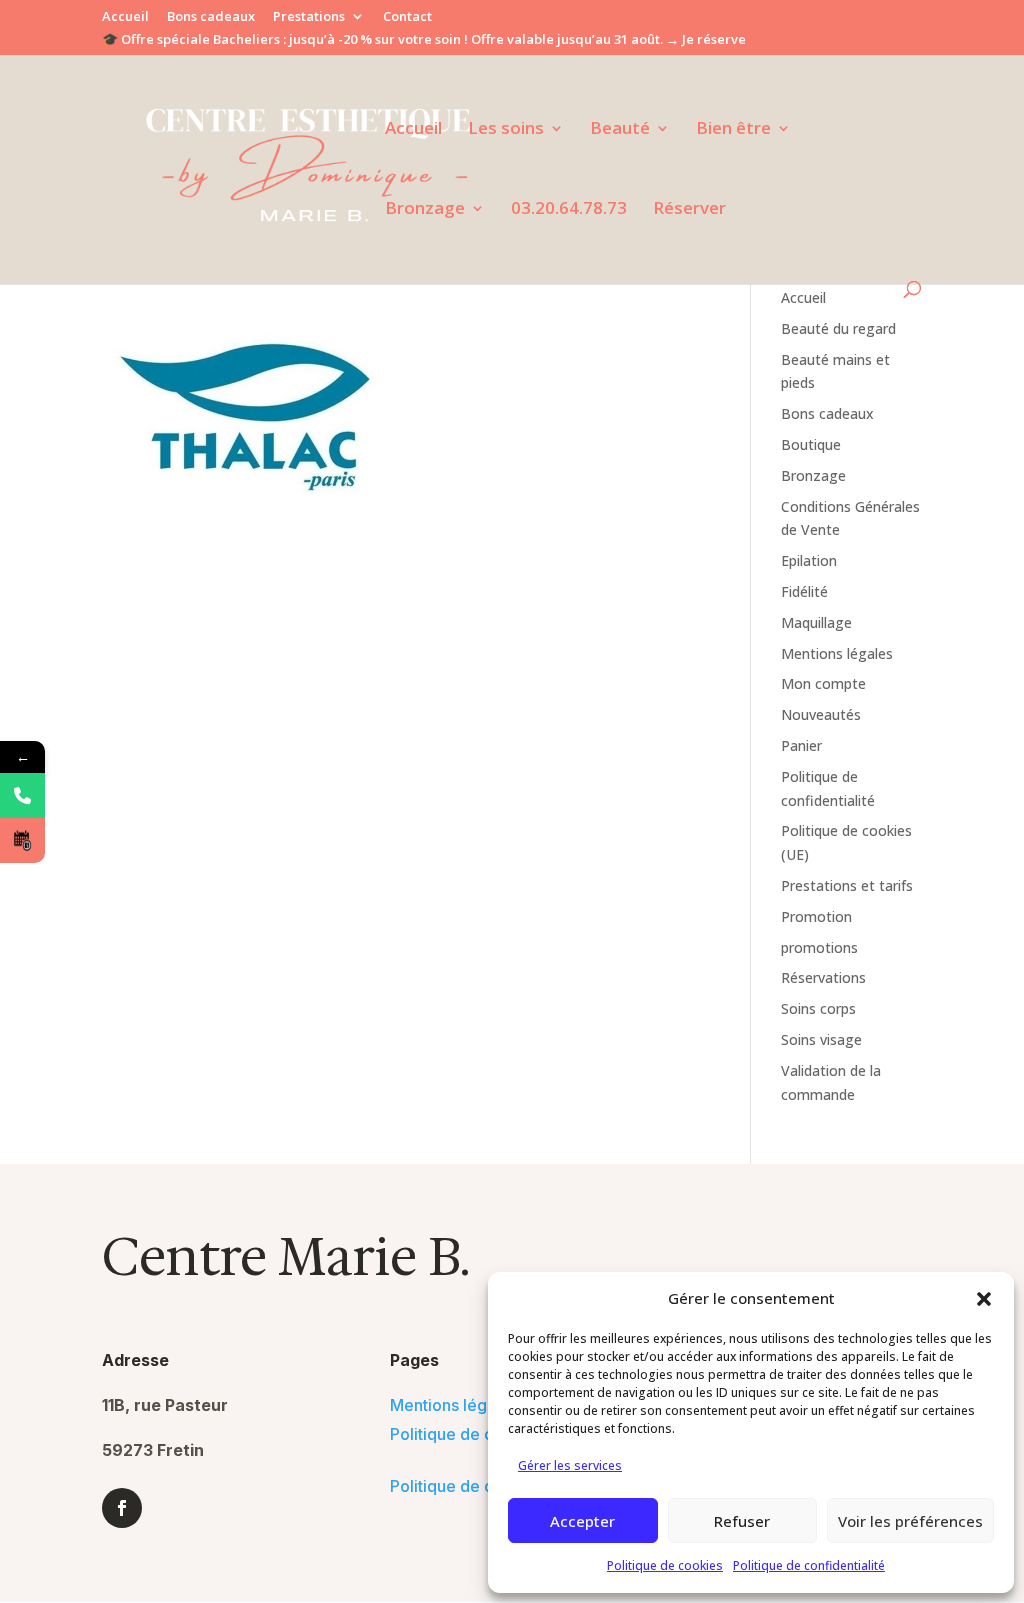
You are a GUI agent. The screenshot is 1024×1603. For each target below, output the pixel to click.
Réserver (689, 210)
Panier (801, 745)
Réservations (823, 977)
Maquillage (816, 622)
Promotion (816, 916)
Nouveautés (821, 714)
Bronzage (425, 210)
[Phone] (22, 795)
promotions (819, 947)
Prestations (309, 17)
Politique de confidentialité (809, 1565)
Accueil (125, 17)
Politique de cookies (665, 1565)
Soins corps (818, 1008)
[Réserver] (22, 840)
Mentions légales (837, 653)
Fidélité (804, 591)
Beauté (620, 130)
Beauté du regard (838, 328)
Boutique (811, 444)
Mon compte (823, 683)
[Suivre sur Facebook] (122, 1508)
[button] (984, 1299)
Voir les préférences (910, 1521)
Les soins (506, 130)
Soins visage (821, 1039)
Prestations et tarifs (847, 885)
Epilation (809, 560)
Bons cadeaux (211, 17)
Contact (407, 17)
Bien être (733, 130)
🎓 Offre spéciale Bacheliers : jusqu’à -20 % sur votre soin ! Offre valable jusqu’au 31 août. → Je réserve (424, 40)
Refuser (742, 1521)
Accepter (582, 1521)
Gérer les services (570, 1465)
